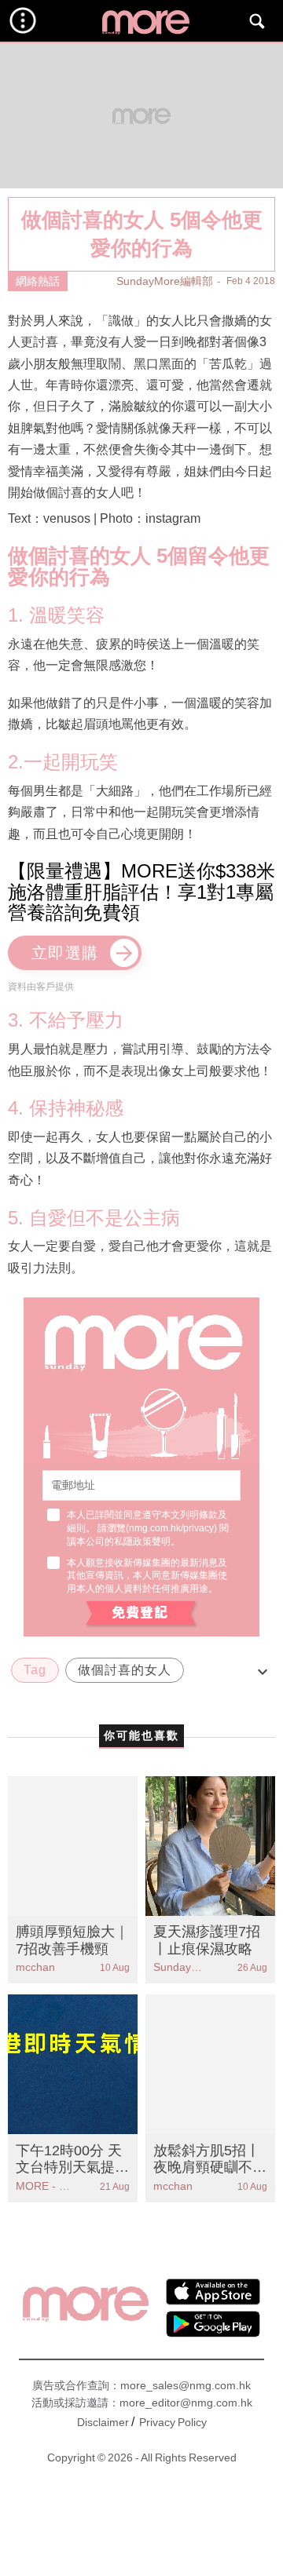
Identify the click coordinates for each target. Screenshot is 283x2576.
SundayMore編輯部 (165, 281)
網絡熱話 (38, 281)
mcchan (35, 1967)
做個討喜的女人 (125, 1670)
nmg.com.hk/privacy (171, 1528)
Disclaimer (103, 2422)
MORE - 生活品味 (44, 2186)
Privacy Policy (173, 2422)
